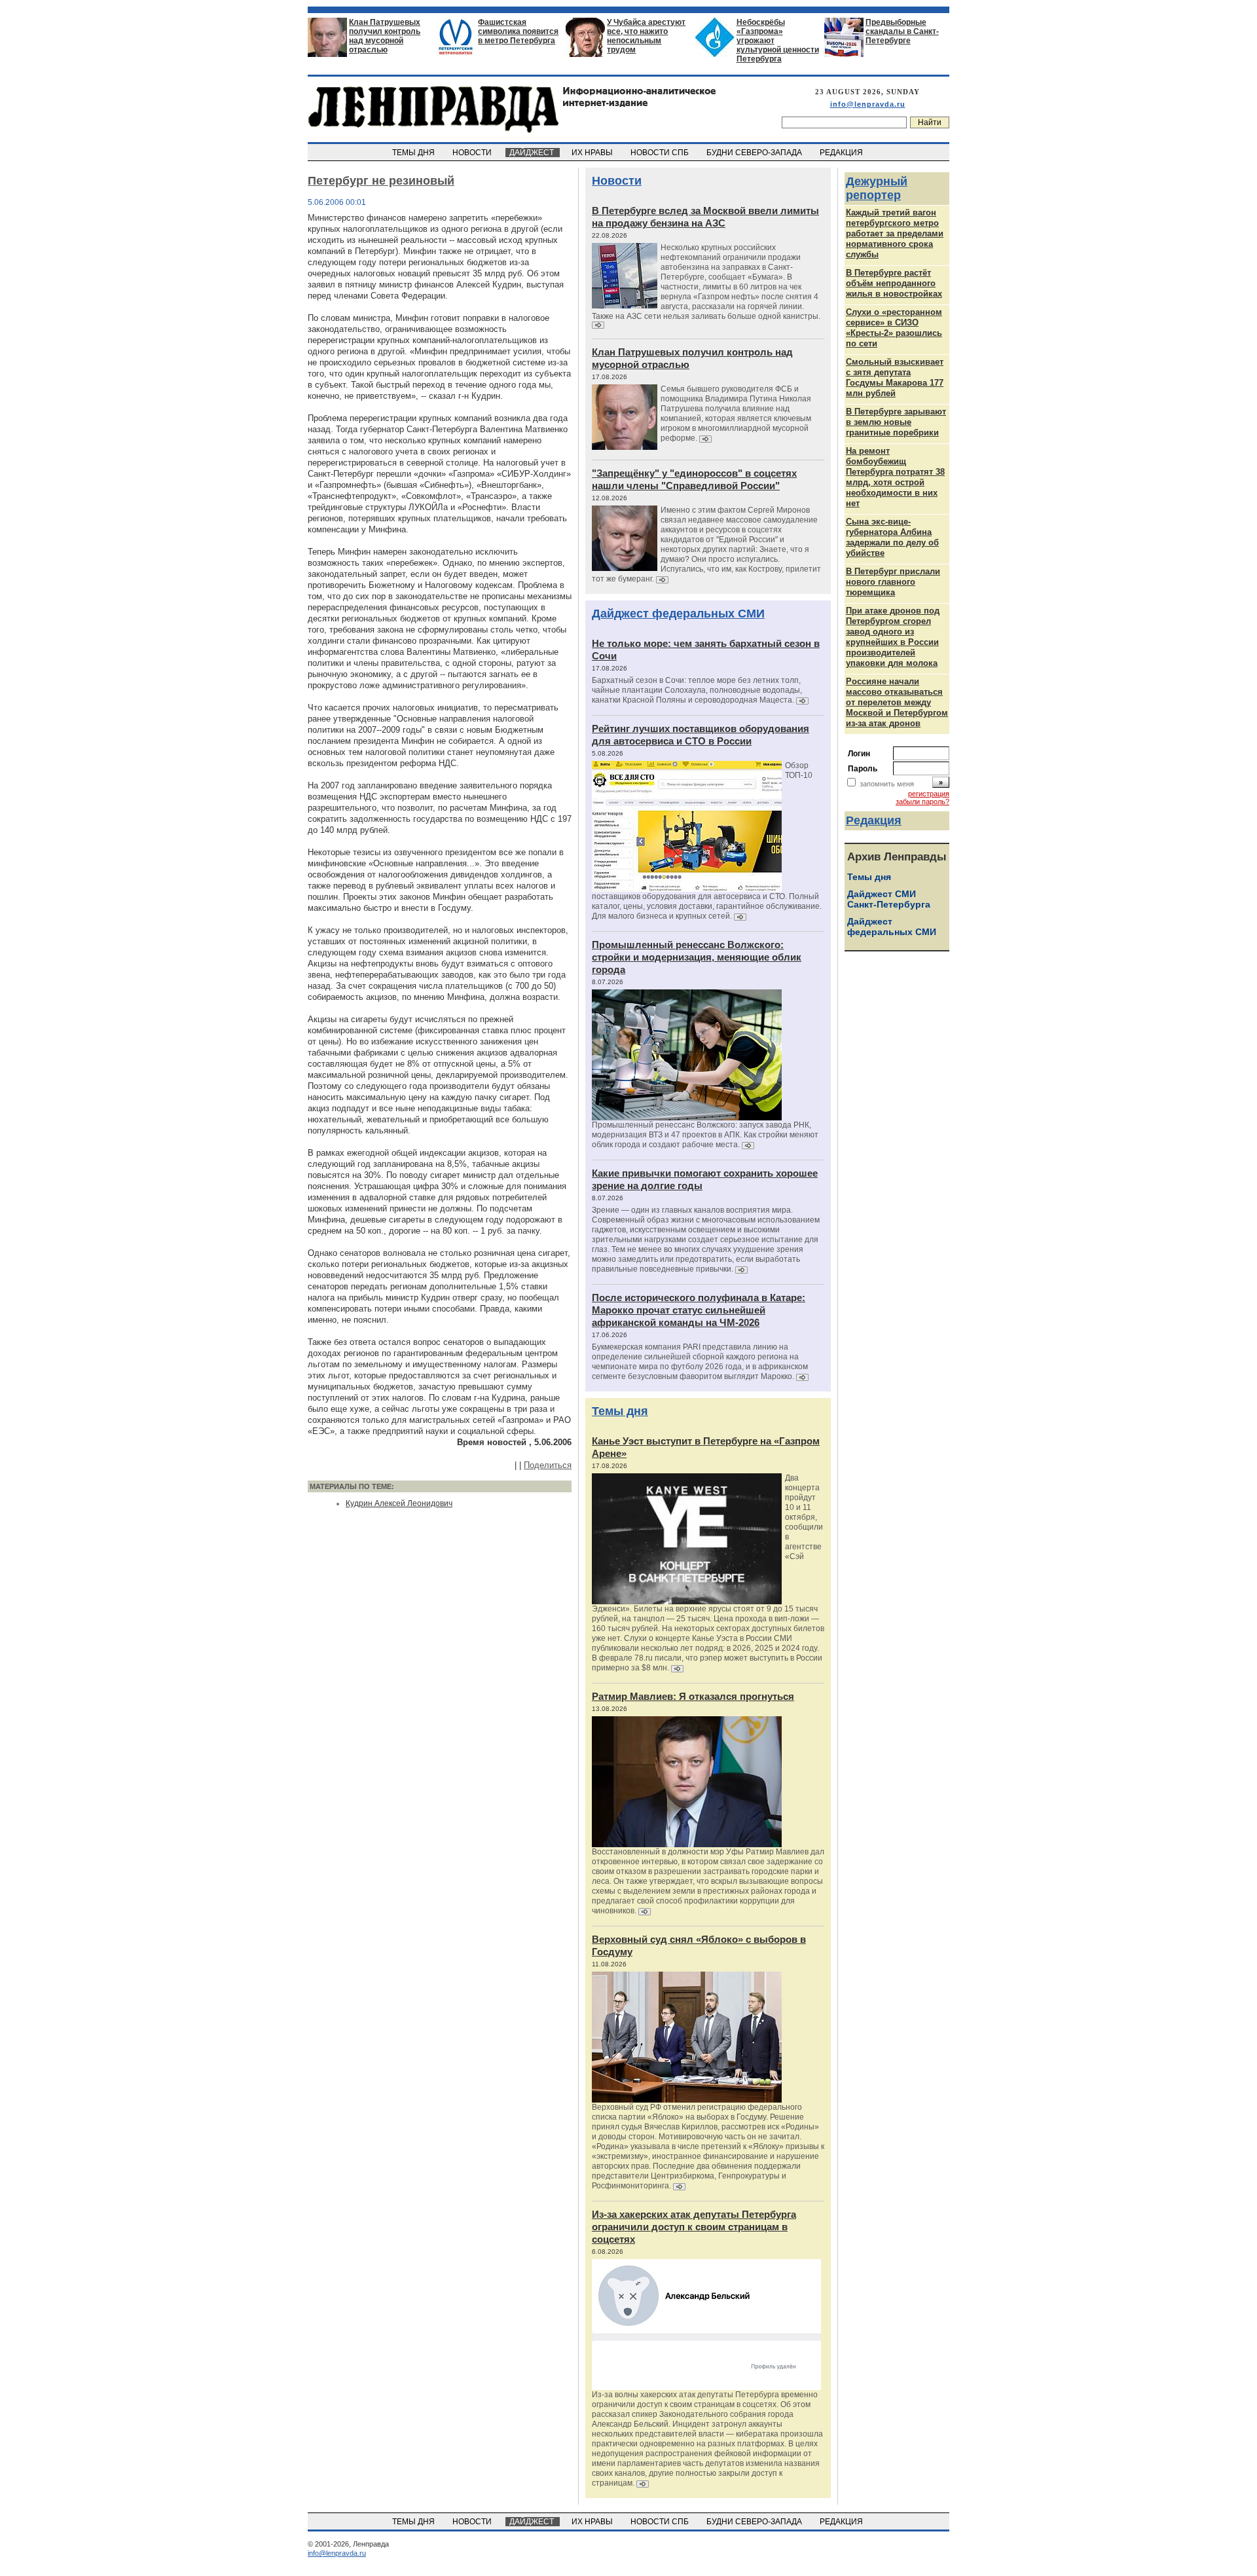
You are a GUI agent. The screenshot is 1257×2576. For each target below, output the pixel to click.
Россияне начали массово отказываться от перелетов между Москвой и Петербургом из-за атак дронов (897, 702)
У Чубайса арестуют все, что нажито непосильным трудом (646, 36)
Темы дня (620, 1411)
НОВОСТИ (473, 153)
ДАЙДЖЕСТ (533, 153)
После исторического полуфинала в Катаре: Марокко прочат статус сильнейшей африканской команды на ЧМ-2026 (699, 1310)
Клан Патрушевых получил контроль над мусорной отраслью (385, 36)
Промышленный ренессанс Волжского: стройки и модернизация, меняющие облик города (697, 957)
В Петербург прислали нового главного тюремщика (893, 582)
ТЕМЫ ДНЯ (414, 153)
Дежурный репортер (877, 188)
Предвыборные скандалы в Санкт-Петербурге (902, 31)
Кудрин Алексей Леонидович (399, 1503)
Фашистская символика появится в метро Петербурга (518, 31)
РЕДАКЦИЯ (842, 153)
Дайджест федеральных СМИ (678, 614)
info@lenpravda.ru (868, 104)
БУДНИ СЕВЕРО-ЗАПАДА (755, 153)
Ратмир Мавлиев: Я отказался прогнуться (693, 1696)
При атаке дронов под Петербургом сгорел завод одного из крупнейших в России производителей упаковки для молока (893, 637)
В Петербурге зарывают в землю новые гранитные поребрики (896, 422)
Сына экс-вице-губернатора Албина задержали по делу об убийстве (892, 537)
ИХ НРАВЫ (593, 153)
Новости (617, 181)
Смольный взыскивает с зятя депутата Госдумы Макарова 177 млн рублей (895, 377)
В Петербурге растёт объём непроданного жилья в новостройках (894, 283)
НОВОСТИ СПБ (661, 153)
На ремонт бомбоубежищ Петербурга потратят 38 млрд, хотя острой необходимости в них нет (895, 477)
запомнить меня (887, 784)
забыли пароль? (922, 801)
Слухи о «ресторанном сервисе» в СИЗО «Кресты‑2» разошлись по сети (894, 328)
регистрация (929, 794)
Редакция (874, 820)
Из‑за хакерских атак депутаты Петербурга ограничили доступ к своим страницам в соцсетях (694, 2227)
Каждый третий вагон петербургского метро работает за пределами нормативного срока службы (895, 233)
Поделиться (548, 1465)
